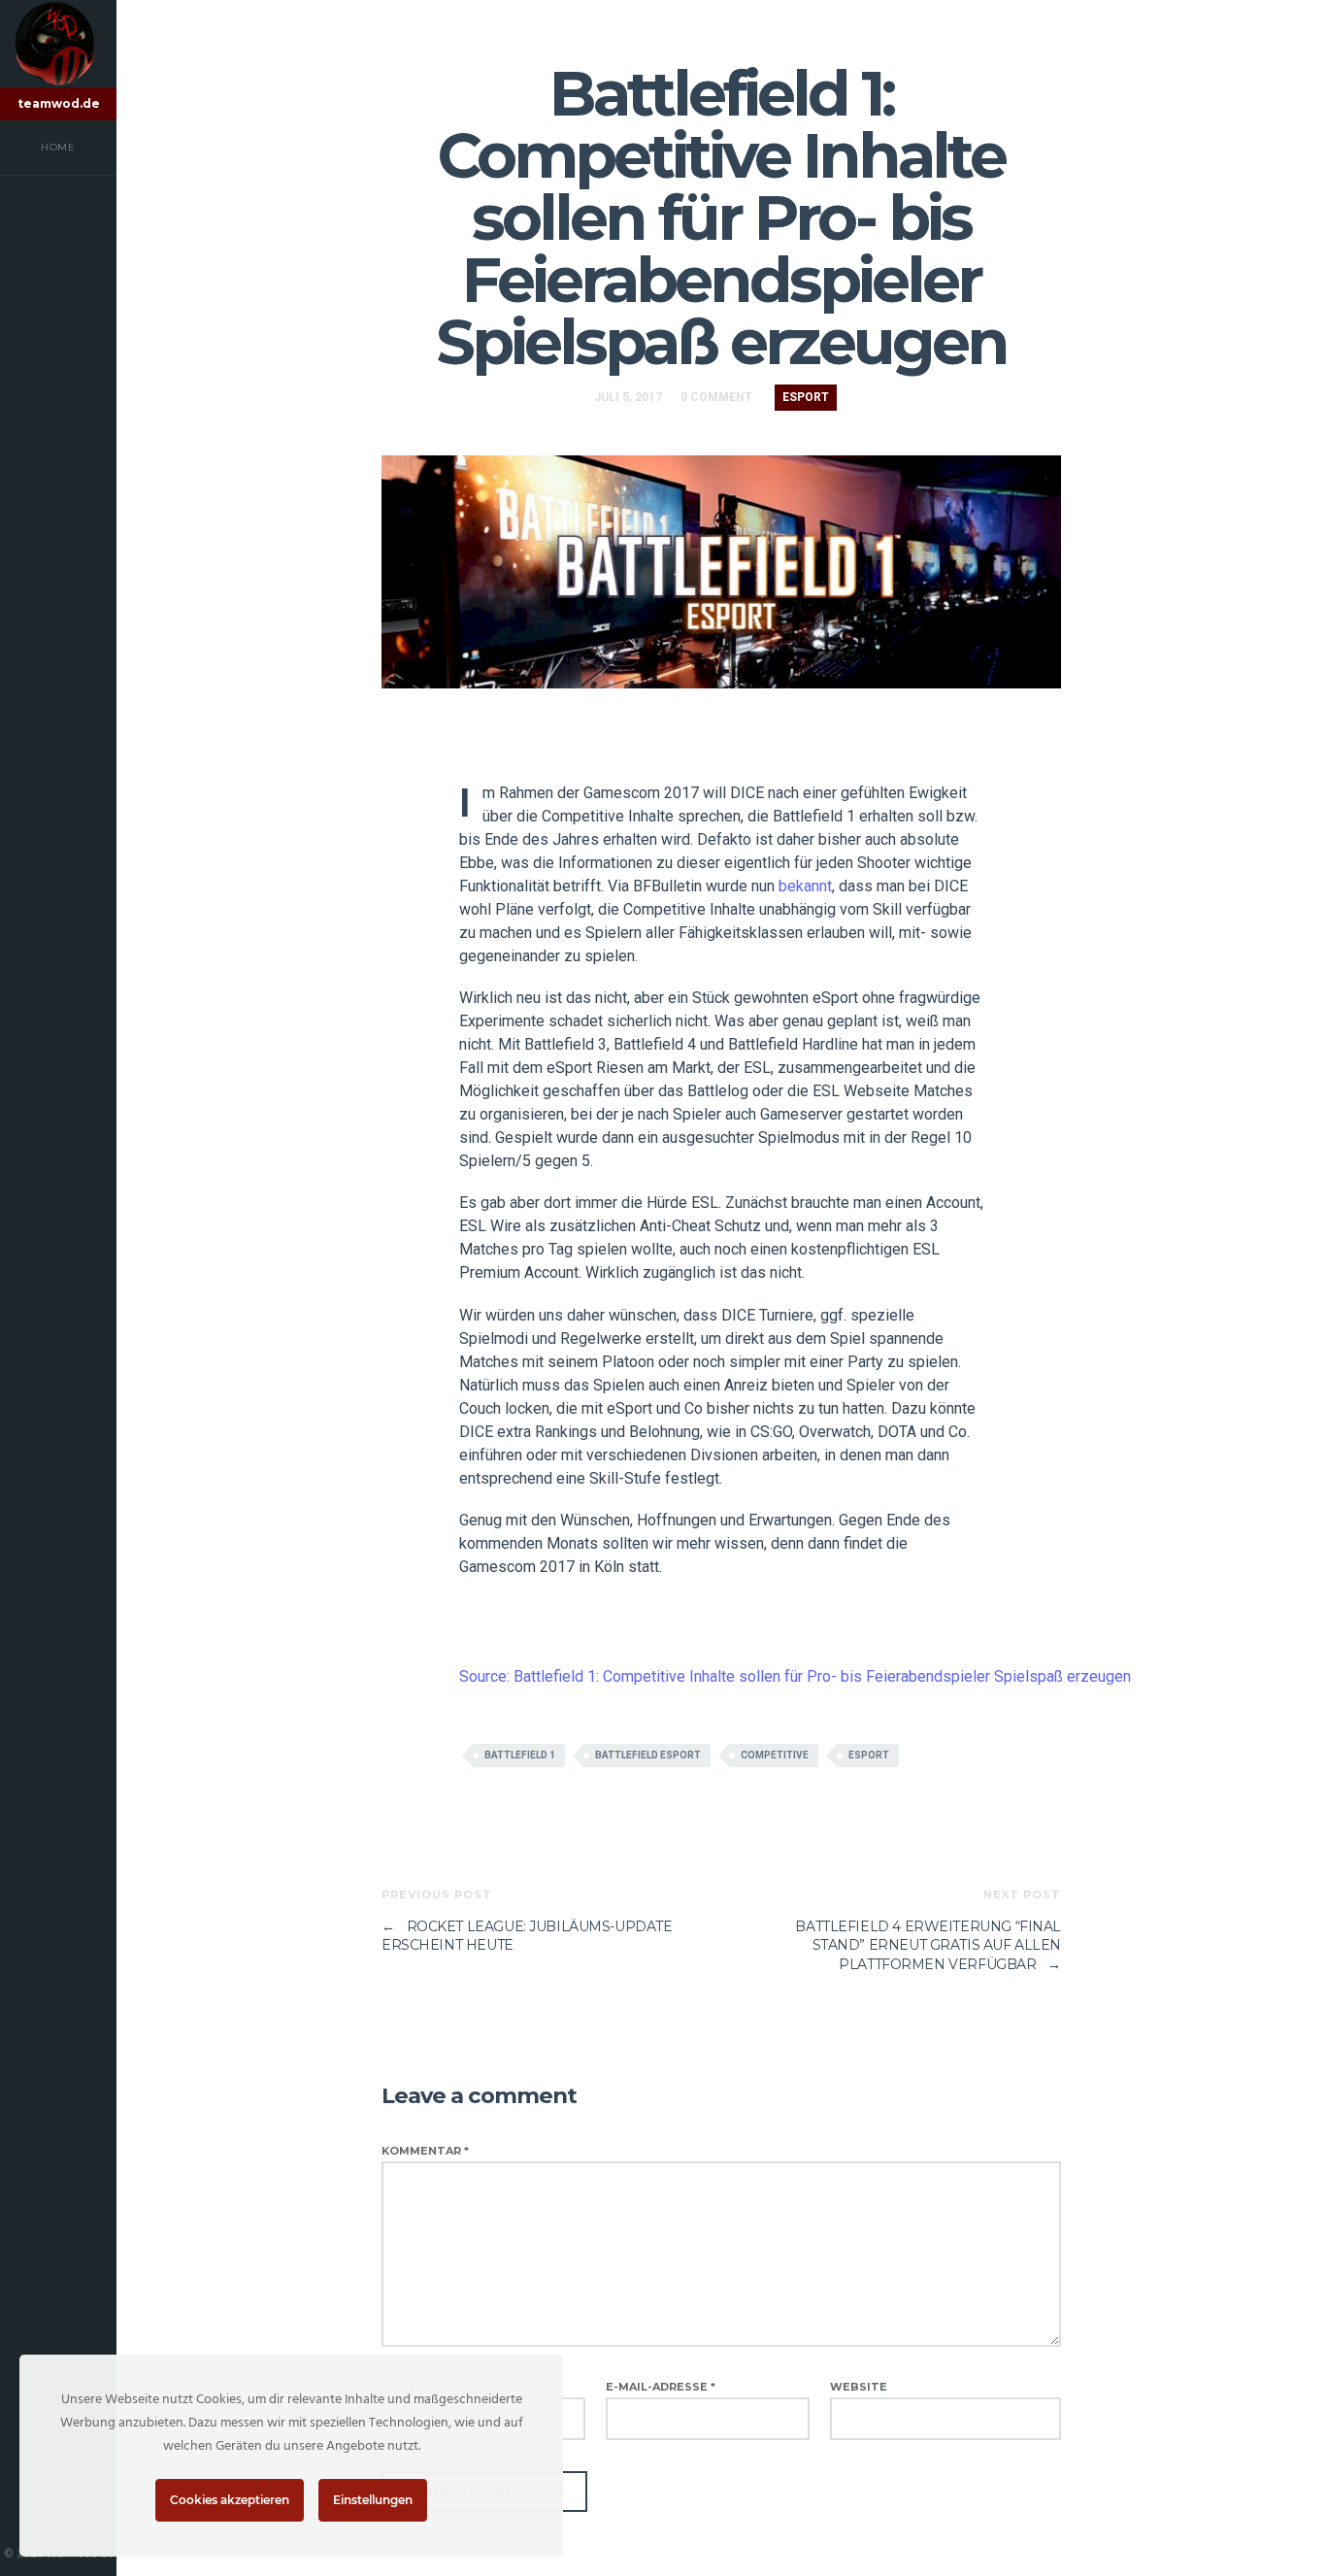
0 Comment (716, 397)
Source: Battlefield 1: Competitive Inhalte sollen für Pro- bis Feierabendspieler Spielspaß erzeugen (795, 1676)
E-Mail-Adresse (661, 2387)
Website (859, 2387)
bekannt (805, 886)
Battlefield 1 (520, 1755)
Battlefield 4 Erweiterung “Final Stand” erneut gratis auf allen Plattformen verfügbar (928, 1945)
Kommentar (425, 2151)
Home (58, 147)
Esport (806, 397)
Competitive (775, 1755)
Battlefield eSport (648, 1755)
